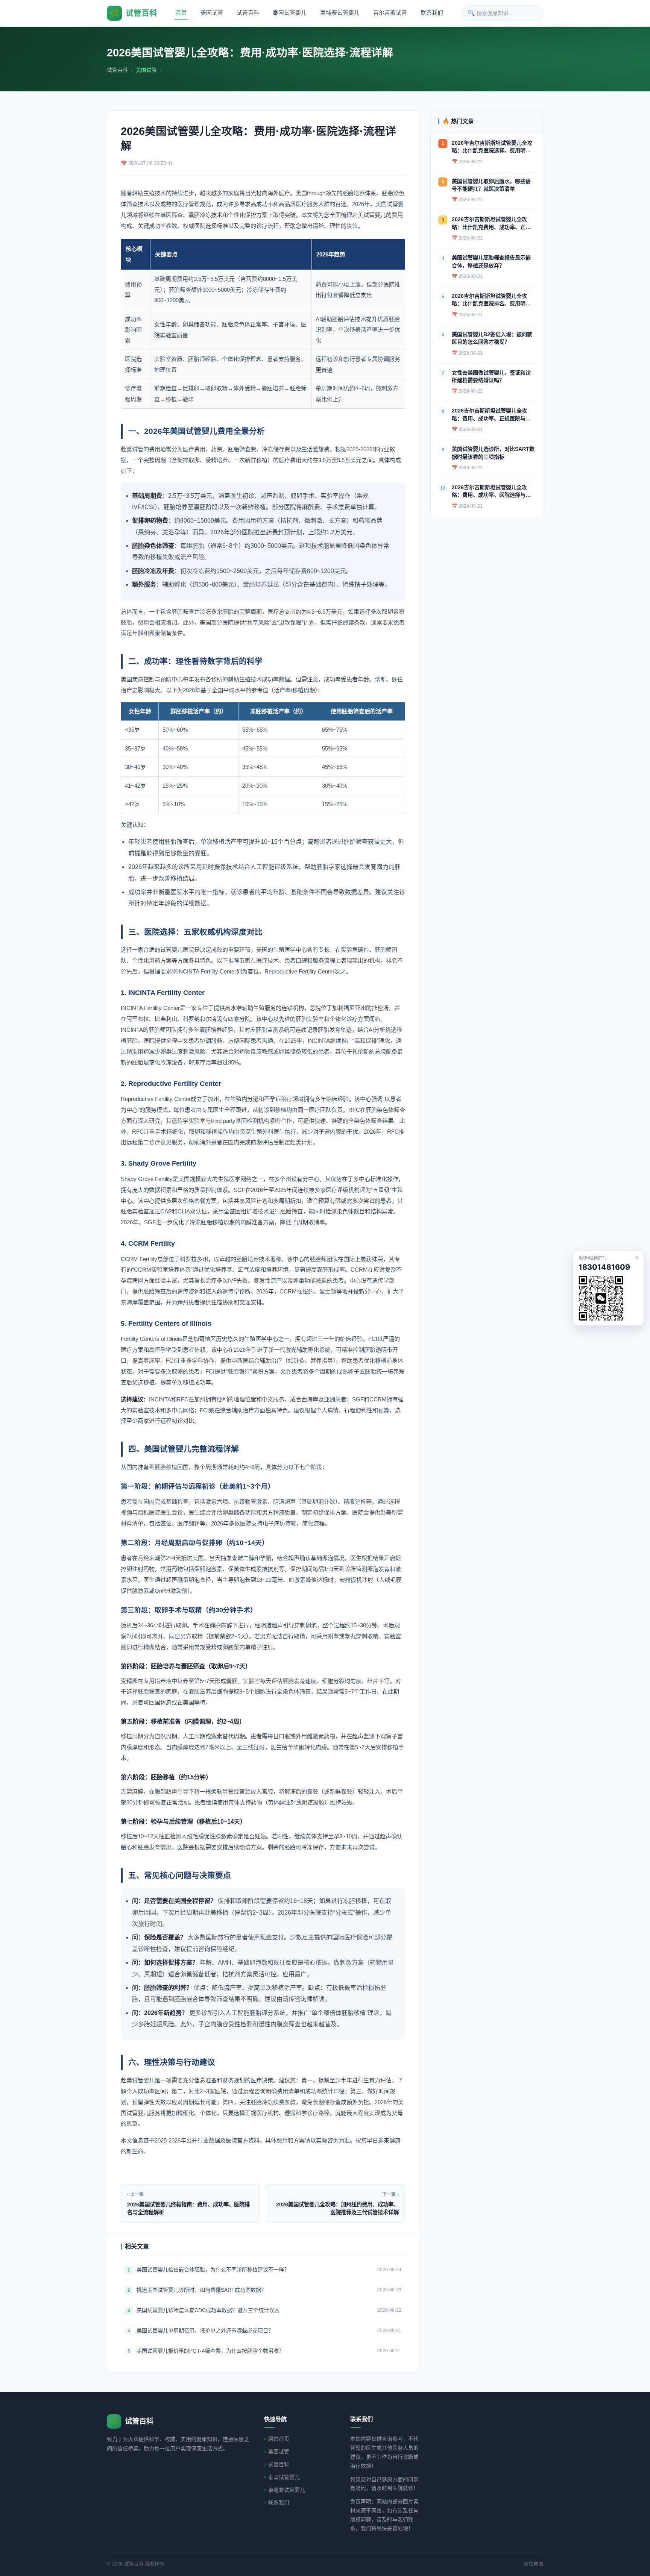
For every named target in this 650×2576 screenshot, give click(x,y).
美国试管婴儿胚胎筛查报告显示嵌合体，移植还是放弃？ (491, 261)
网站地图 (533, 2564)
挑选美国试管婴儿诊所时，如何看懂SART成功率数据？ (201, 2290)
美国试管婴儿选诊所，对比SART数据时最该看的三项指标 (493, 453)
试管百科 (248, 13)
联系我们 (432, 13)
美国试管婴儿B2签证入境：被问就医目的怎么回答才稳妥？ (492, 338)
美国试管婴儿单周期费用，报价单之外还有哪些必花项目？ (205, 2330)
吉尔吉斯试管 (390, 13)
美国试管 (212, 13)
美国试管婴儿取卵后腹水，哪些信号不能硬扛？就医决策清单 (491, 185)
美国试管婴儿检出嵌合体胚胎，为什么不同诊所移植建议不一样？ (213, 2270)
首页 (181, 13)
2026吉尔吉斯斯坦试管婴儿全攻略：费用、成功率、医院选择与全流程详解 (491, 492)
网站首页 (279, 2439)
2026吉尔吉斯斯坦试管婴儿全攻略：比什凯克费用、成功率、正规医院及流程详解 (491, 224)
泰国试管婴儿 (290, 13)
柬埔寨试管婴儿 (340, 13)
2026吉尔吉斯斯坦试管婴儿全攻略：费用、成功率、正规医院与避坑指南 (491, 415)
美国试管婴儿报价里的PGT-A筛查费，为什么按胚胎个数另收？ (210, 2351)
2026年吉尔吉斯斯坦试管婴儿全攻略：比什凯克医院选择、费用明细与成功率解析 (492, 147)
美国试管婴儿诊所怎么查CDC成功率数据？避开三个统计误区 (208, 2310)
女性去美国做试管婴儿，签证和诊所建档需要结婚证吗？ (491, 376)
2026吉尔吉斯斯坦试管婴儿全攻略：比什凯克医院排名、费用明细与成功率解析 (491, 300)
